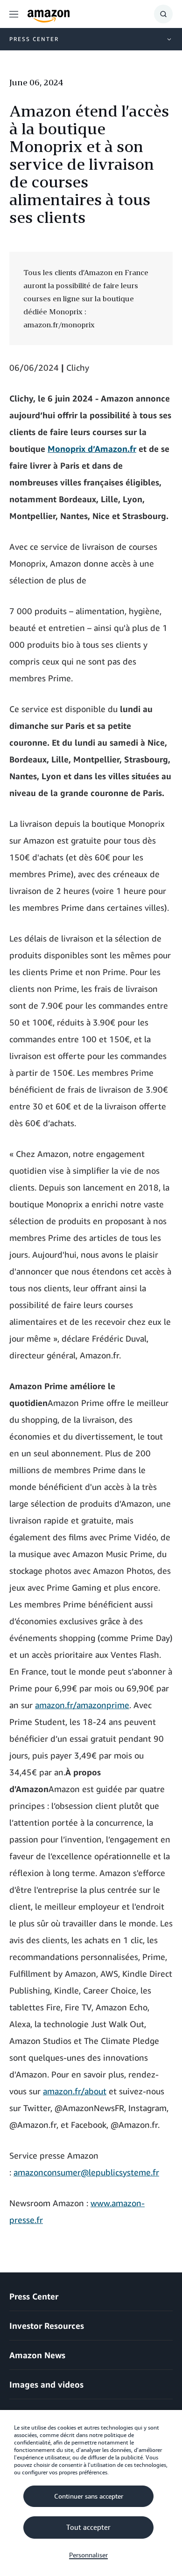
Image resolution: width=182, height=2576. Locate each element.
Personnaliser (88, 2555)
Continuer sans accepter (89, 2496)
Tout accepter (88, 2528)
